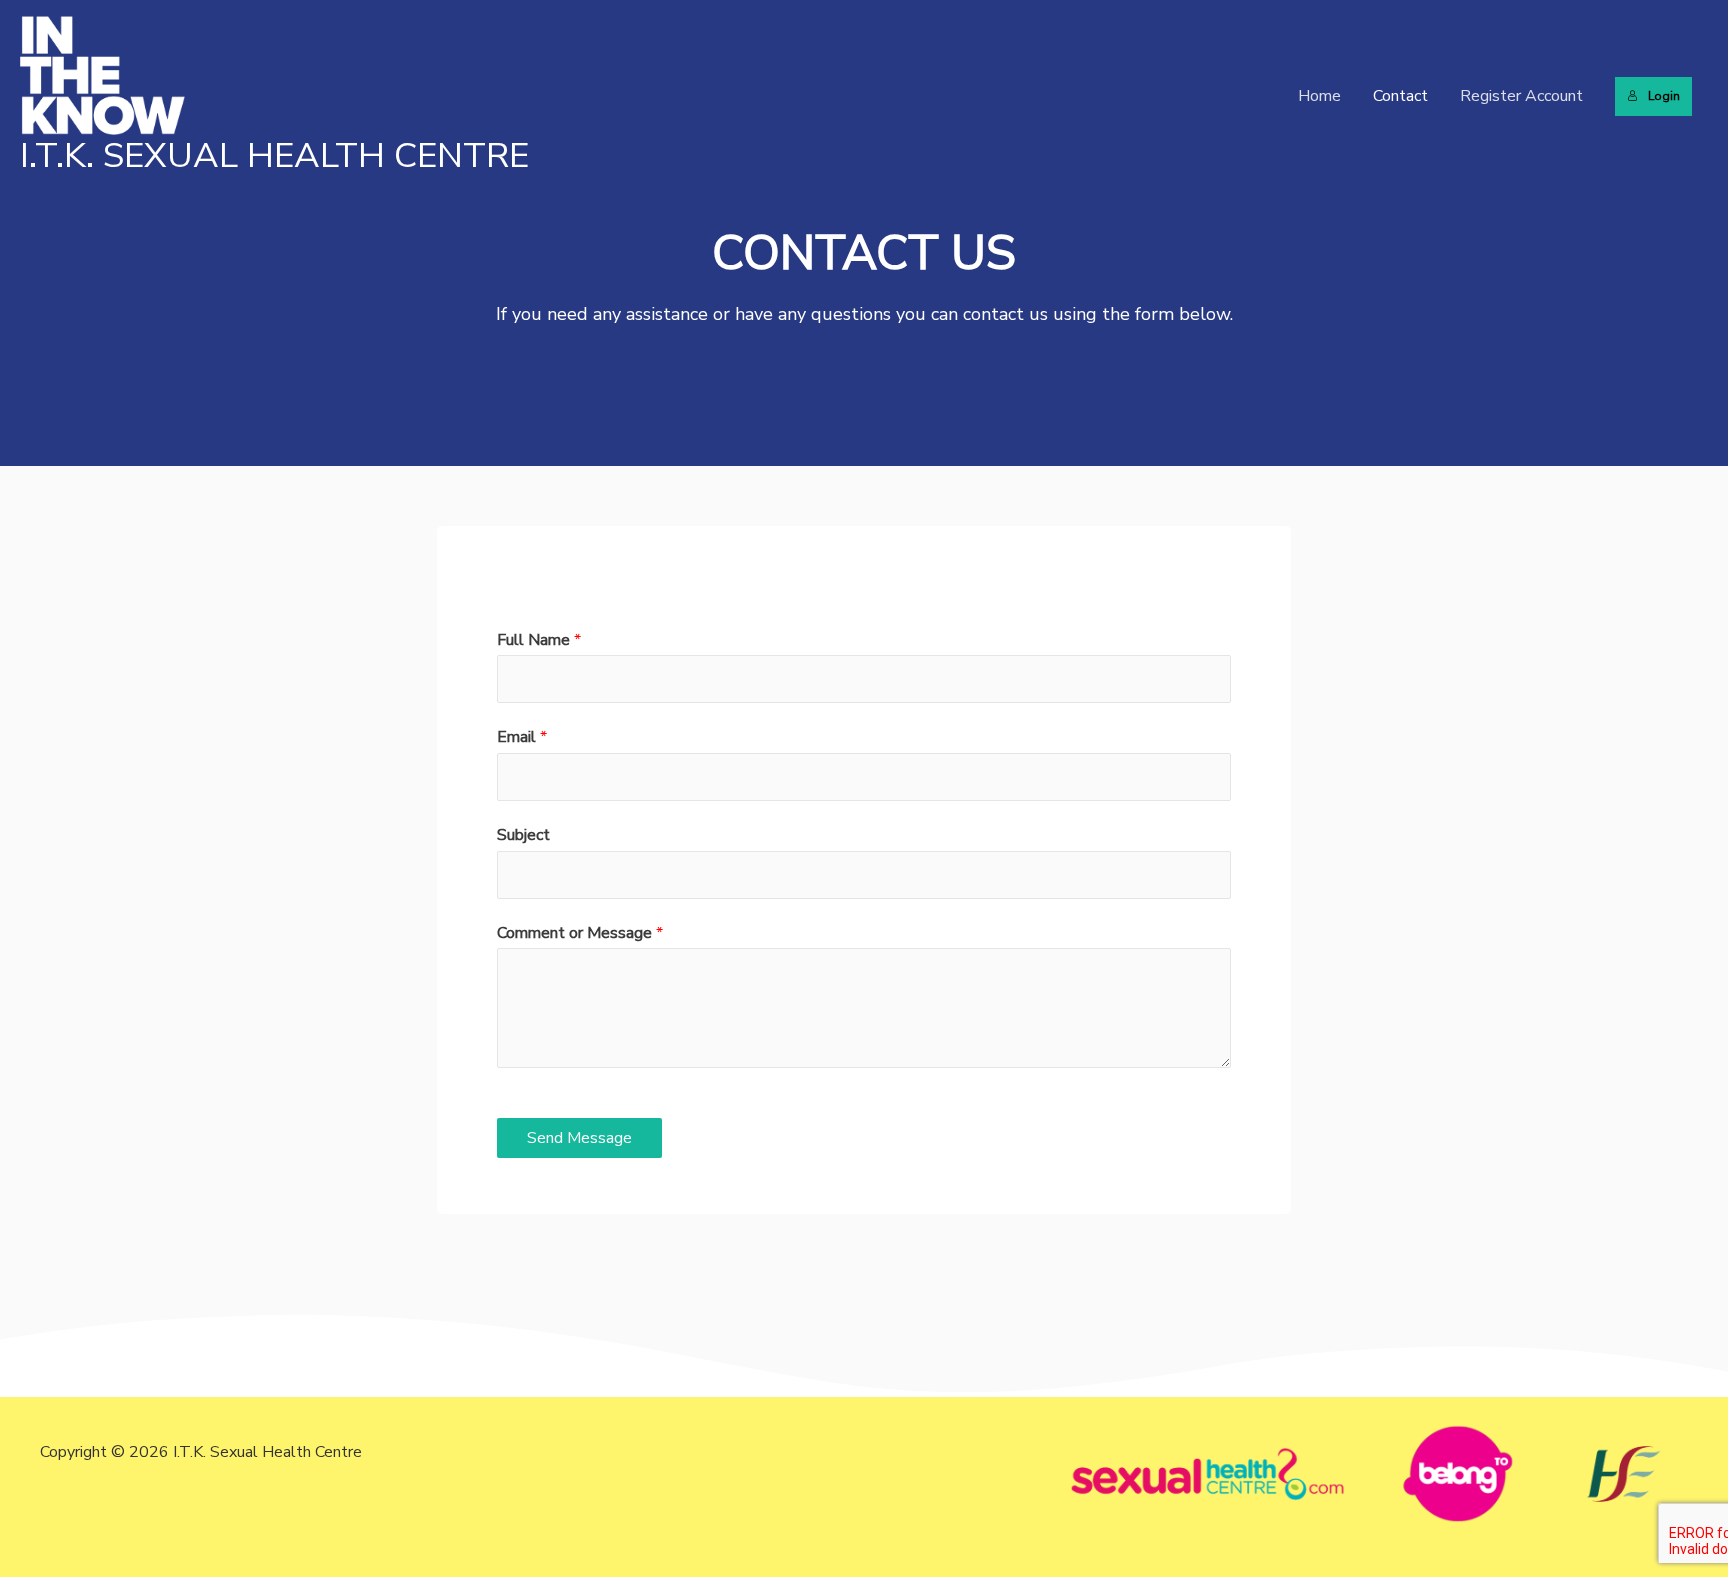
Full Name (539, 640)
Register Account (1521, 96)
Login (1664, 96)
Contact (1400, 96)
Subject (523, 835)
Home (1319, 96)
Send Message (579, 1138)
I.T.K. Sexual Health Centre (274, 155)
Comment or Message (580, 933)
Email (522, 737)
